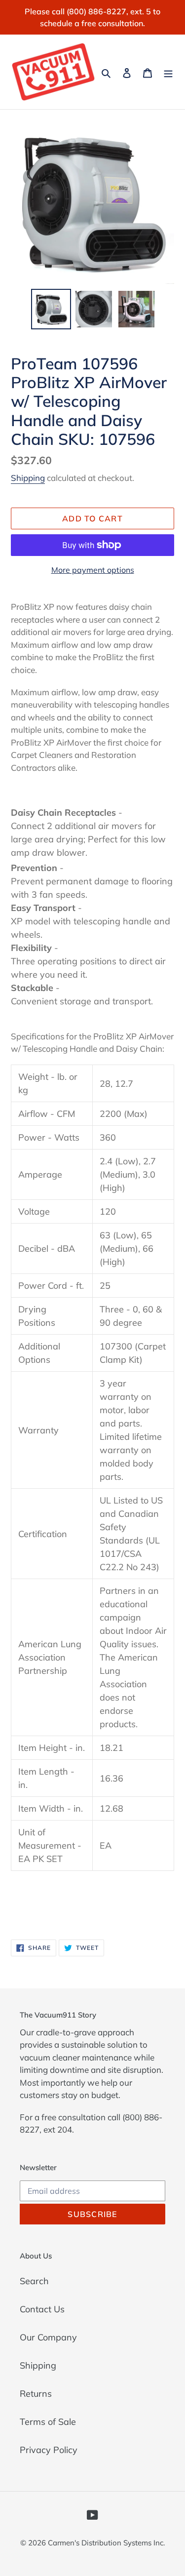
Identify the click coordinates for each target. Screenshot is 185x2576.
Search (34, 2281)
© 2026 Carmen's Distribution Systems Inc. (92, 2543)
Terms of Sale (48, 2422)
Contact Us (42, 2309)
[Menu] (168, 72)
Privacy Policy (49, 2450)
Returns (36, 2394)
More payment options (93, 570)
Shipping (28, 478)
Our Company (48, 2337)
